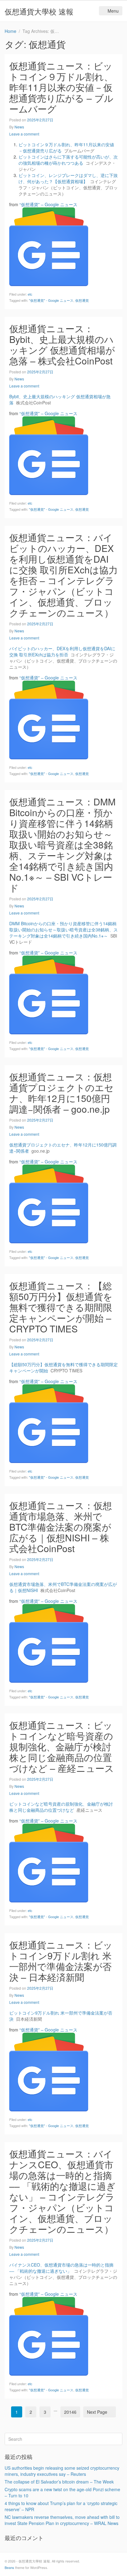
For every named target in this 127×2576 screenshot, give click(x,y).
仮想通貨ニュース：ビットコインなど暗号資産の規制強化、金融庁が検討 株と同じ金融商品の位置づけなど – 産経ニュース (62, 1746)
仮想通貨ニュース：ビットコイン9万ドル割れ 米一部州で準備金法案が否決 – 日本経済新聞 (61, 1961)
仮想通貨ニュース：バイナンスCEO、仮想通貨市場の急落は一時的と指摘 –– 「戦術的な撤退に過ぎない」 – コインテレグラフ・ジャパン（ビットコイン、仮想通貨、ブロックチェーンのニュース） (62, 2191)
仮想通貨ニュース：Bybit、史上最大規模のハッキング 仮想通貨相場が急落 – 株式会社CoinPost (62, 344)
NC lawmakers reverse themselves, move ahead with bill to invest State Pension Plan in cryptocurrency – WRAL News (62, 2520)
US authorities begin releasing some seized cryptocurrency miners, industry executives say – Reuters (62, 2471)
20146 (70, 2412)
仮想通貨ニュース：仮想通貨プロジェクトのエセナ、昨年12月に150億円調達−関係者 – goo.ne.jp (61, 1093)
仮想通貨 (82, 300)
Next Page (97, 2412)
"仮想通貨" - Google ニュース (51, 300)
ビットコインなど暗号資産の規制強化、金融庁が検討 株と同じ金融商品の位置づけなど (61, 1807)
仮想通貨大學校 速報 (39, 11)
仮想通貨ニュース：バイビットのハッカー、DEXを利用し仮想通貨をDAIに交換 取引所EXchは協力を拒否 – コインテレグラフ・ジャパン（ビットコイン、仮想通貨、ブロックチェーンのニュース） (63, 575)
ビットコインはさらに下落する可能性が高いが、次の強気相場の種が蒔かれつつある (68, 160)
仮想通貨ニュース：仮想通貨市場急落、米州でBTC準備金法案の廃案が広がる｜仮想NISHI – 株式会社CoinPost (61, 1527)
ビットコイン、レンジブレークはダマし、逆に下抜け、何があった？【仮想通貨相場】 (68, 178)
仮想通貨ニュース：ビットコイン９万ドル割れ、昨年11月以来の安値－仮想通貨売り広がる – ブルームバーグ (61, 87)
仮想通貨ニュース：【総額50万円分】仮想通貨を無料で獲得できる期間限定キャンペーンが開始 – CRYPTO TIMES (61, 1307)
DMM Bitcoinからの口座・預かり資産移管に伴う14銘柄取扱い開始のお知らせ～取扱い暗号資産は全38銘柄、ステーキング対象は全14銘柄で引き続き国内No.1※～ (63, 930)
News (19, 127)
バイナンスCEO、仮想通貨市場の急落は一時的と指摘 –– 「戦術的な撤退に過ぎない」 (61, 2268)
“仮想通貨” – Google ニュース (48, 204)
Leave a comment (24, 134)
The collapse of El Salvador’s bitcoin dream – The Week (59, 2482)
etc (30, 294)
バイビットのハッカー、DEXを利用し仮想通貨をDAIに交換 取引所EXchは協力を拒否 (62, 651)
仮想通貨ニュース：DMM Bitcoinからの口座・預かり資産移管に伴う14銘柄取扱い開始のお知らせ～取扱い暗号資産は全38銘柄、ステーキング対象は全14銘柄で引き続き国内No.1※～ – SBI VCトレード (62, 845)
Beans (9, 2567)
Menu (113, 11)
